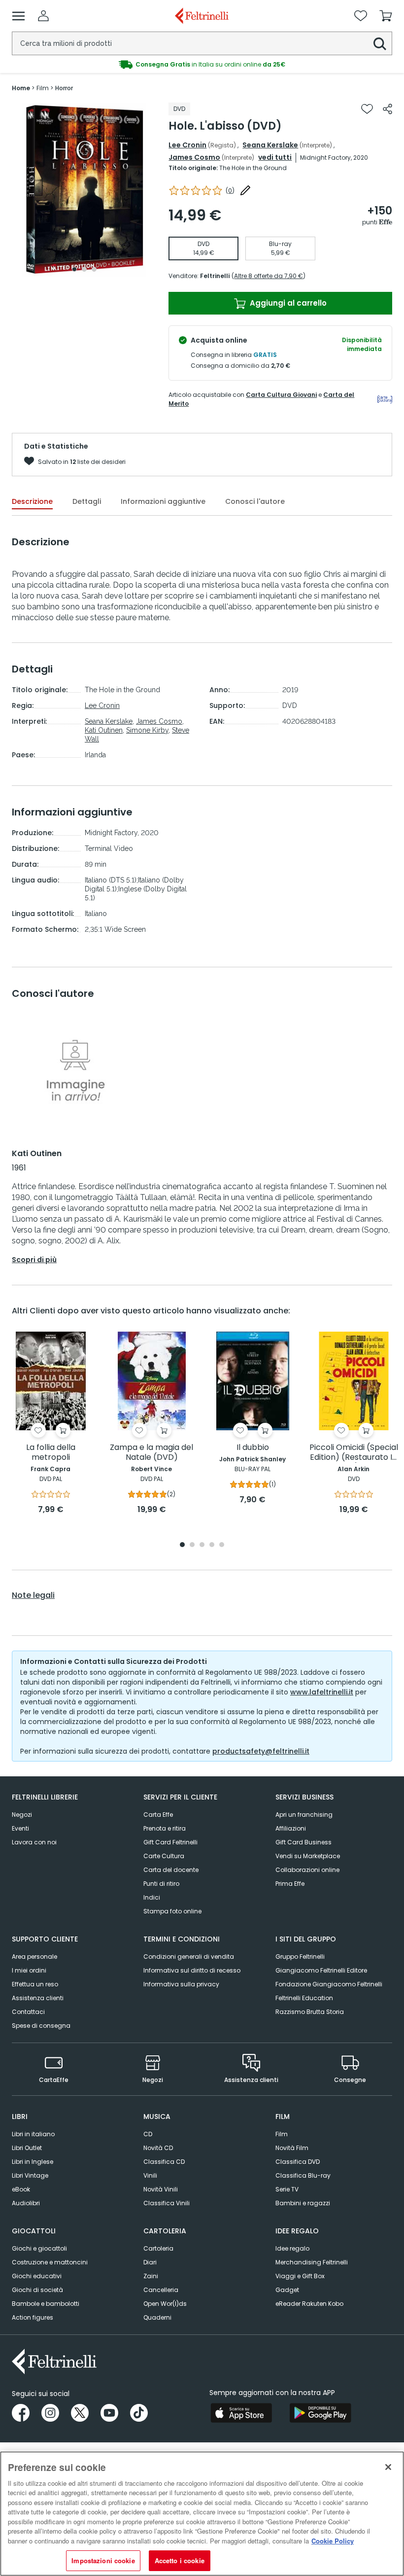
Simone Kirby (147, 730)
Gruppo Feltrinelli (300, 1957)
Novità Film (292, 2148)
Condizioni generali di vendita (189, 1957)
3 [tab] (94, 269)
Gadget (287, 2290)
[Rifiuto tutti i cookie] (388, 2467)
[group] (202, 65)
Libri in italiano (33, 2134)
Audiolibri (26, 2203)
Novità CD (158, 2148)
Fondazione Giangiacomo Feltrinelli (329, 1984)
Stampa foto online (172, 1911)
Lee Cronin (187, 145)
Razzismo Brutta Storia (310, 2012)
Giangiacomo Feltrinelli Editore (321, 1970)
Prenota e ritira (165, 1828)
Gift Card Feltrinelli (170, 1842)
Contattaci (28, 2012)
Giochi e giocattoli (39, 2248)
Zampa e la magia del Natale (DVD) (151, 1453)
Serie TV (287, 2189)
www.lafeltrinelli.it (322, 1692)
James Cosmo (194, 157)
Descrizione (32, 501)
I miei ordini (29, 1970)
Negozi (22, 1815)
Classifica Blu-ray (303, 2175)
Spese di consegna (41, 2026)
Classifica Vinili (167, 2203)
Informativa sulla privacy (181, 1984)
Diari (150, 2262)
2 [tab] (84, 269)
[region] (202, 2514)
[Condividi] (387, 109)
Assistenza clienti (38, 1998)
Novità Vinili (161, 2189)
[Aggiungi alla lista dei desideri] (367, 109)
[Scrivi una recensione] (245, 190)
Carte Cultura (164, 1856)
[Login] (43, 16)
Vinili (150, 2175)
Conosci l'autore (255, 501)
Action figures (33, 2317)
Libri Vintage (30, 2175)
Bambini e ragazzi (303, 2203)
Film (282, 2134)
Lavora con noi (34, 1842)
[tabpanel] (84, 190)
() (230, 191)
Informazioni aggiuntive (163, 501)
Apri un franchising (304, 1815)
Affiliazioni (291, 1828)
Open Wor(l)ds (165, 2304)
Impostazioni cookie (103, 2560)
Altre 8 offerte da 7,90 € (269, 276)
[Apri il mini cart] (386, 16)
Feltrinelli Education (304, 1998)
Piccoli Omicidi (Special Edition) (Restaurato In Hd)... (354, 1453)
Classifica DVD (298, 2162)
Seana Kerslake (270, 145)
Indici (152, 1897)
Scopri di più (34, 1260)
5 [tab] (222, 1545)
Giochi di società (37, 2290)
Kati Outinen (104, 730)
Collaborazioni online (307, 1870)
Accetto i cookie (180, 2560)
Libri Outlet (27, 2148)
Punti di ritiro (161, 1884)
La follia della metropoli (51, 1453)
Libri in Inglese (33, 2162)
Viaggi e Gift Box (300, 2276)
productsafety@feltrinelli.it (261, 1751)
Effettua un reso (35, 1984)
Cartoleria (158, 2248)
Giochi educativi (37, 2276)
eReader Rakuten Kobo (309, 2304)
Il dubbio (253, 1448)
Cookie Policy (333, 2541)
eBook (21, 2189)
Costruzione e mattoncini (50, 2262)
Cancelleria (161, 2290)
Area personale (34, 1957)
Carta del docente (171, 1870)
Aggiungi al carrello (287, 303)
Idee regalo (292, 2248)
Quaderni (157, 2317)
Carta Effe (158, 1815)
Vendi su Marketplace (308, 1856)
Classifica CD (164, 2162)
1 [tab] (74, 269)
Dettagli (87, 501)
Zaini (151, 2276)
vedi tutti (275, 157)
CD (148, 2134)
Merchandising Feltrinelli (312, 2262)
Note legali (33, 1595)
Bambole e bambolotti (46, 2304)
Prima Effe (290, 1884)
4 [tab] (212, 1545)
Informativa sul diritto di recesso (192, 1970)
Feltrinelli (215, 276)
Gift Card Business (303, 1842)
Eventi (20, 1828)
